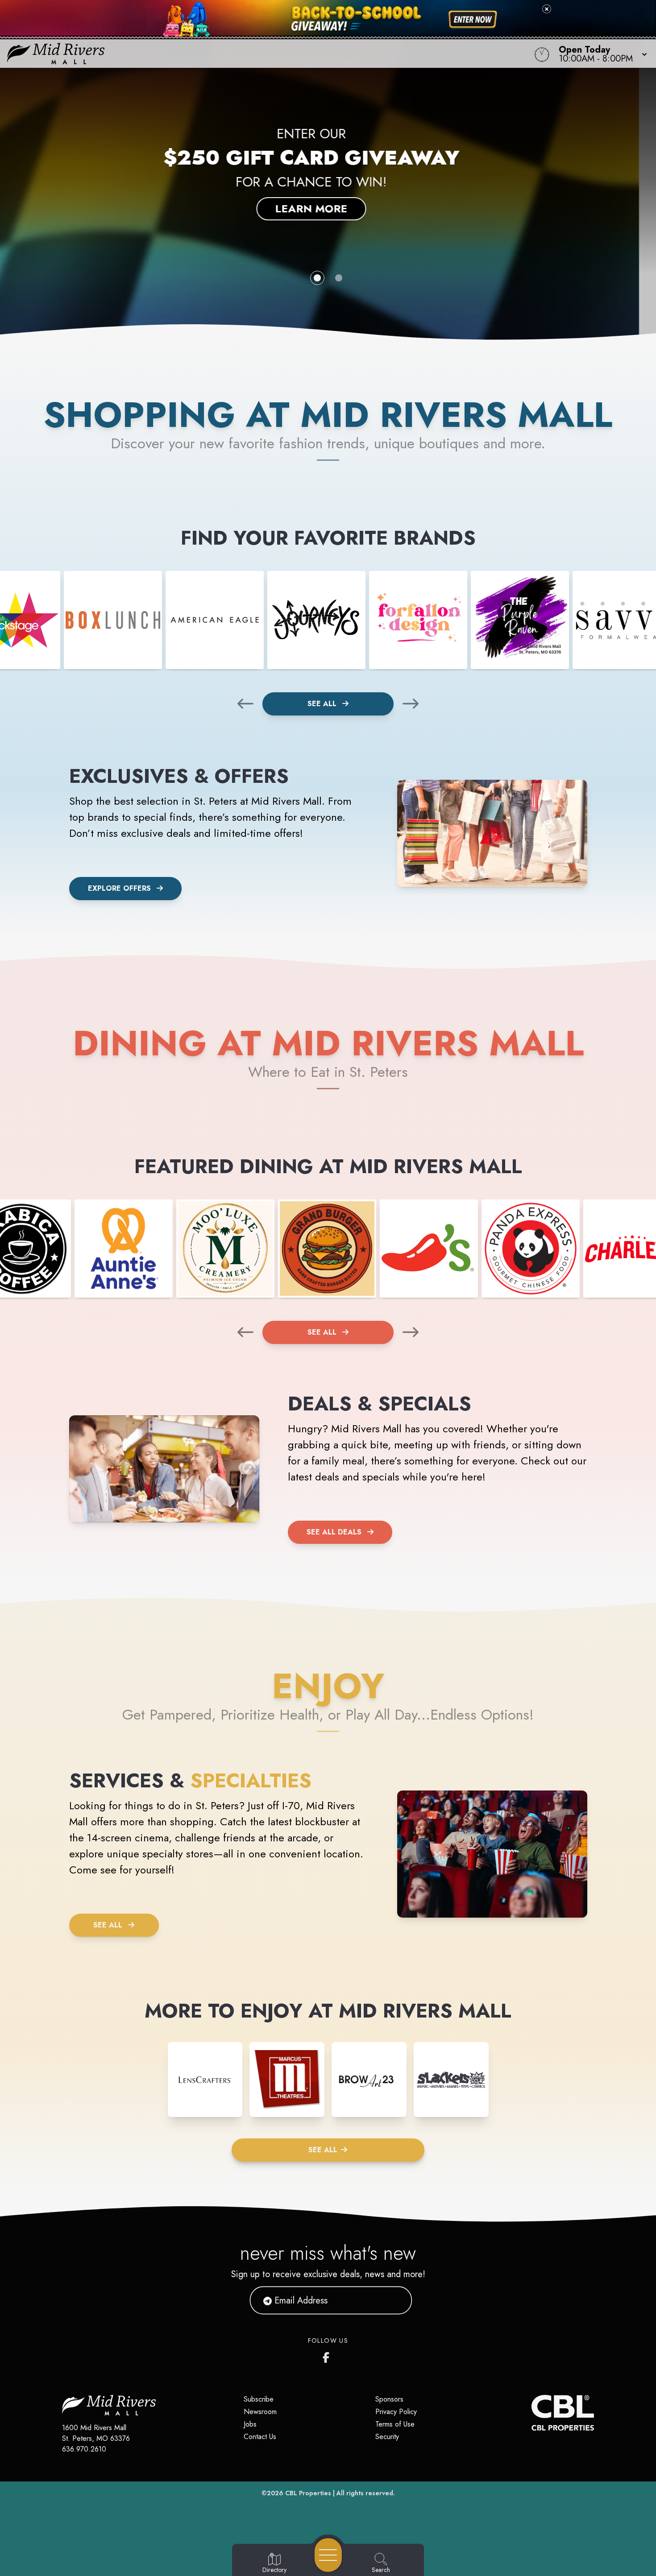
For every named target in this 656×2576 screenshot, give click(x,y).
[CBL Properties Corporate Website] (531, 2413)
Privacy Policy (396, 2412)
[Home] (248, 54)
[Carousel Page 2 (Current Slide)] (339, 278)
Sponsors (389, 2399)
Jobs (250, 2424)
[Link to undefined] (113, 620)
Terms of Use (395, 2424)
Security (387, 2437)
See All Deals (334, 1532)
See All (323, 704)
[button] (600, 54)
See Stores (328, 201)
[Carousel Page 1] (317, 278)
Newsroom (260, 2412)
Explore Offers (119, 888)
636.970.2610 (84, 2449)
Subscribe (259, 2399)
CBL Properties (308, 2493)
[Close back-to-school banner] (547, 9)
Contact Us (260, 2437)
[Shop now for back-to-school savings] (473, 20)
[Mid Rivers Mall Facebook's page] (328, 2356)
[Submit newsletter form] (394, 2300)
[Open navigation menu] (328, 2555)
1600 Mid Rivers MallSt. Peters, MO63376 (96, 2433)
